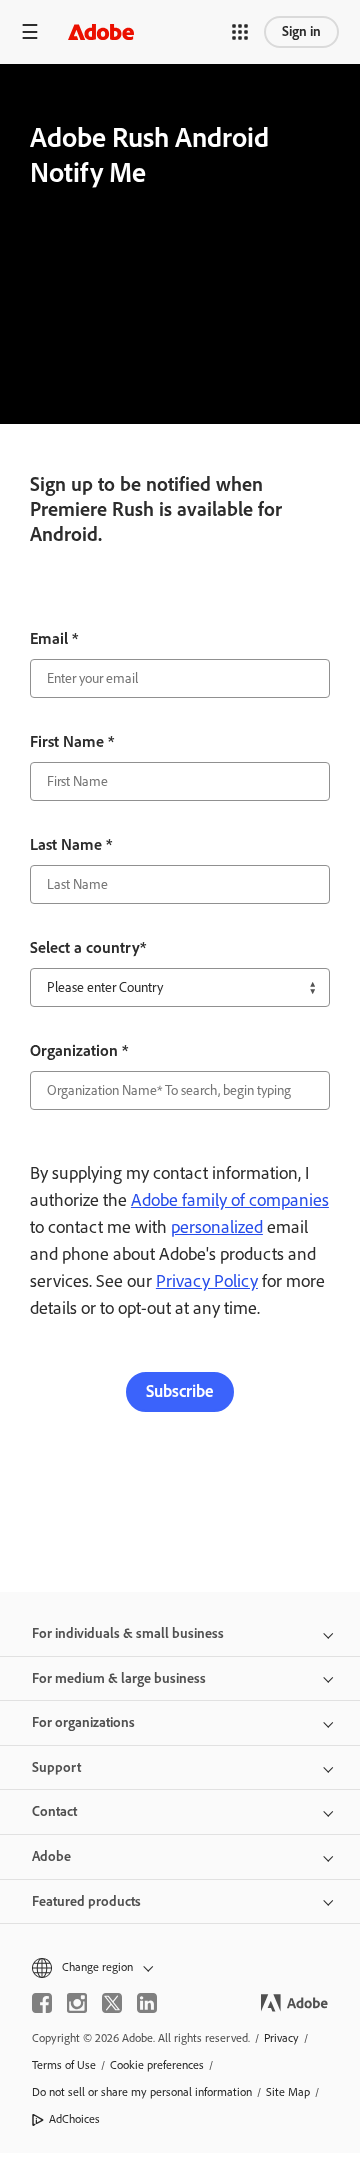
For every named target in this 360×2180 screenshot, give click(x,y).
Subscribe (180, 1391)
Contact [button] (54, 1811)
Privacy (281, 2038)
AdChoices (74, 2119)
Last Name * (71, 844)
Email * (54, 638)
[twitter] (112, 2003)
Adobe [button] (51, 1856)
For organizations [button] (83, 1722)
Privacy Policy (207, 1281)
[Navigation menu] (30, 31)
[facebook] (42, 2003)
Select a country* (88, 947)
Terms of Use (64, 2065)
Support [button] (56, 1767)
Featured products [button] (86, 1901)
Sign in (301, 31)
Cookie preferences (157, 2065)
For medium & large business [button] (119, 1678)
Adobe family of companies (230, 1200)
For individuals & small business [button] (128, 1633)
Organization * (79, 1050)
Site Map (288, 2092)
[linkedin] (147, 2003)
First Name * (72, 741)
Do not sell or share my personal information (142, 2092)
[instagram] (77, 2003)
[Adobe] (101, 31)
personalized (217, 1227)
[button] (240, 32)
